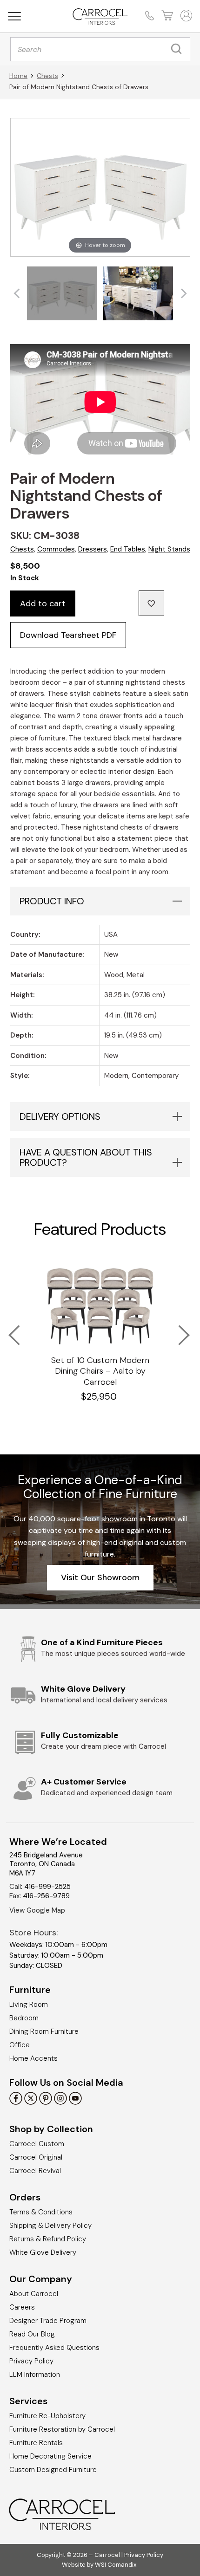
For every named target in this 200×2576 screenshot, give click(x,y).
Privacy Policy (31, 2361)
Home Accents (33, 2058)
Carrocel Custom (37, 2144)
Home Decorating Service (50, 2456)
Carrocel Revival (35, 2171)
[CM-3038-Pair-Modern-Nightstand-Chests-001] (62, 293)
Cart (166, 16)
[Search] (179, 49)
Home (18, 76)
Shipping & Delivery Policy (50, 2226)
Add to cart (43, 603)
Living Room (29, 2005)
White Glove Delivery (43, 2252)
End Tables (128, 549)
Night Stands (169, 549)
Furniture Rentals (36, 2443)
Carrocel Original (36, 2157)
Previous (8, 1329)
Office (20, 2045)
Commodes (56, 549)
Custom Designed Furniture (53, 2470)
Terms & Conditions (41, 2212)
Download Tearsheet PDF (68, 635)
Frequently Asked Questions (54, 2348)
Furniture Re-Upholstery (47, 2416)
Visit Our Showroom (100, 1577)
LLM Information (35, 2375)
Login (185, 16)
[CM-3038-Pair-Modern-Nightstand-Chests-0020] (138, 293)
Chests (47, 76)
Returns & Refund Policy (48, 2239)
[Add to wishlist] (151, 603)
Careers (22, 2307)
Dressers (93, 549)
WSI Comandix (116, 2564)
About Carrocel (34, 2294)
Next (178, 1329)
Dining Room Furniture (44, 2031)
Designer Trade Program (48, 2321)
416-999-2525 (47, 1887)
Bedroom (24, 2018)
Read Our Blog (32, 2334)
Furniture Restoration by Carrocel (62, 2429)
